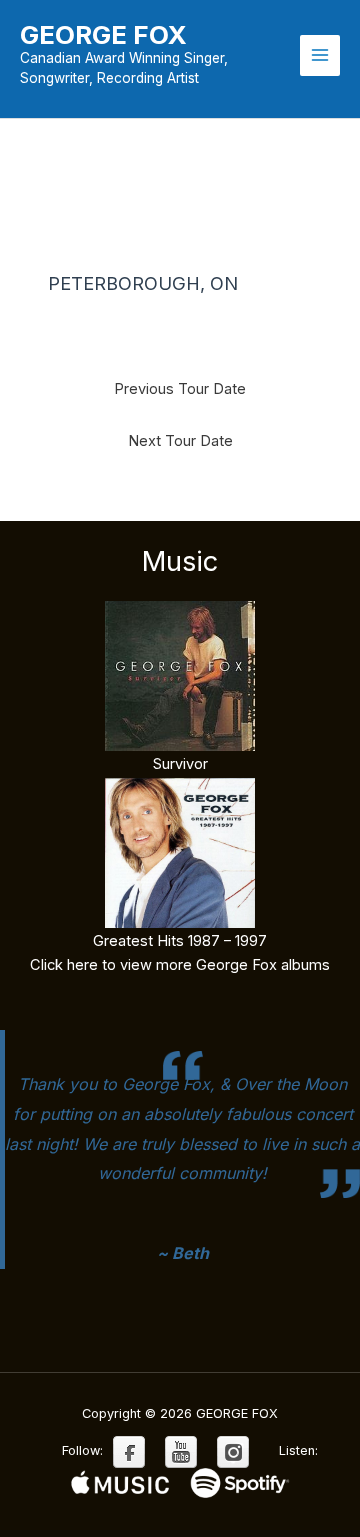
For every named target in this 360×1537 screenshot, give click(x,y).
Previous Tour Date (180, 389)
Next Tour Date (180, 441)
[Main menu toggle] (320, 55)
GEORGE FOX (103, 34)
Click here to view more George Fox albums (180, 965)
